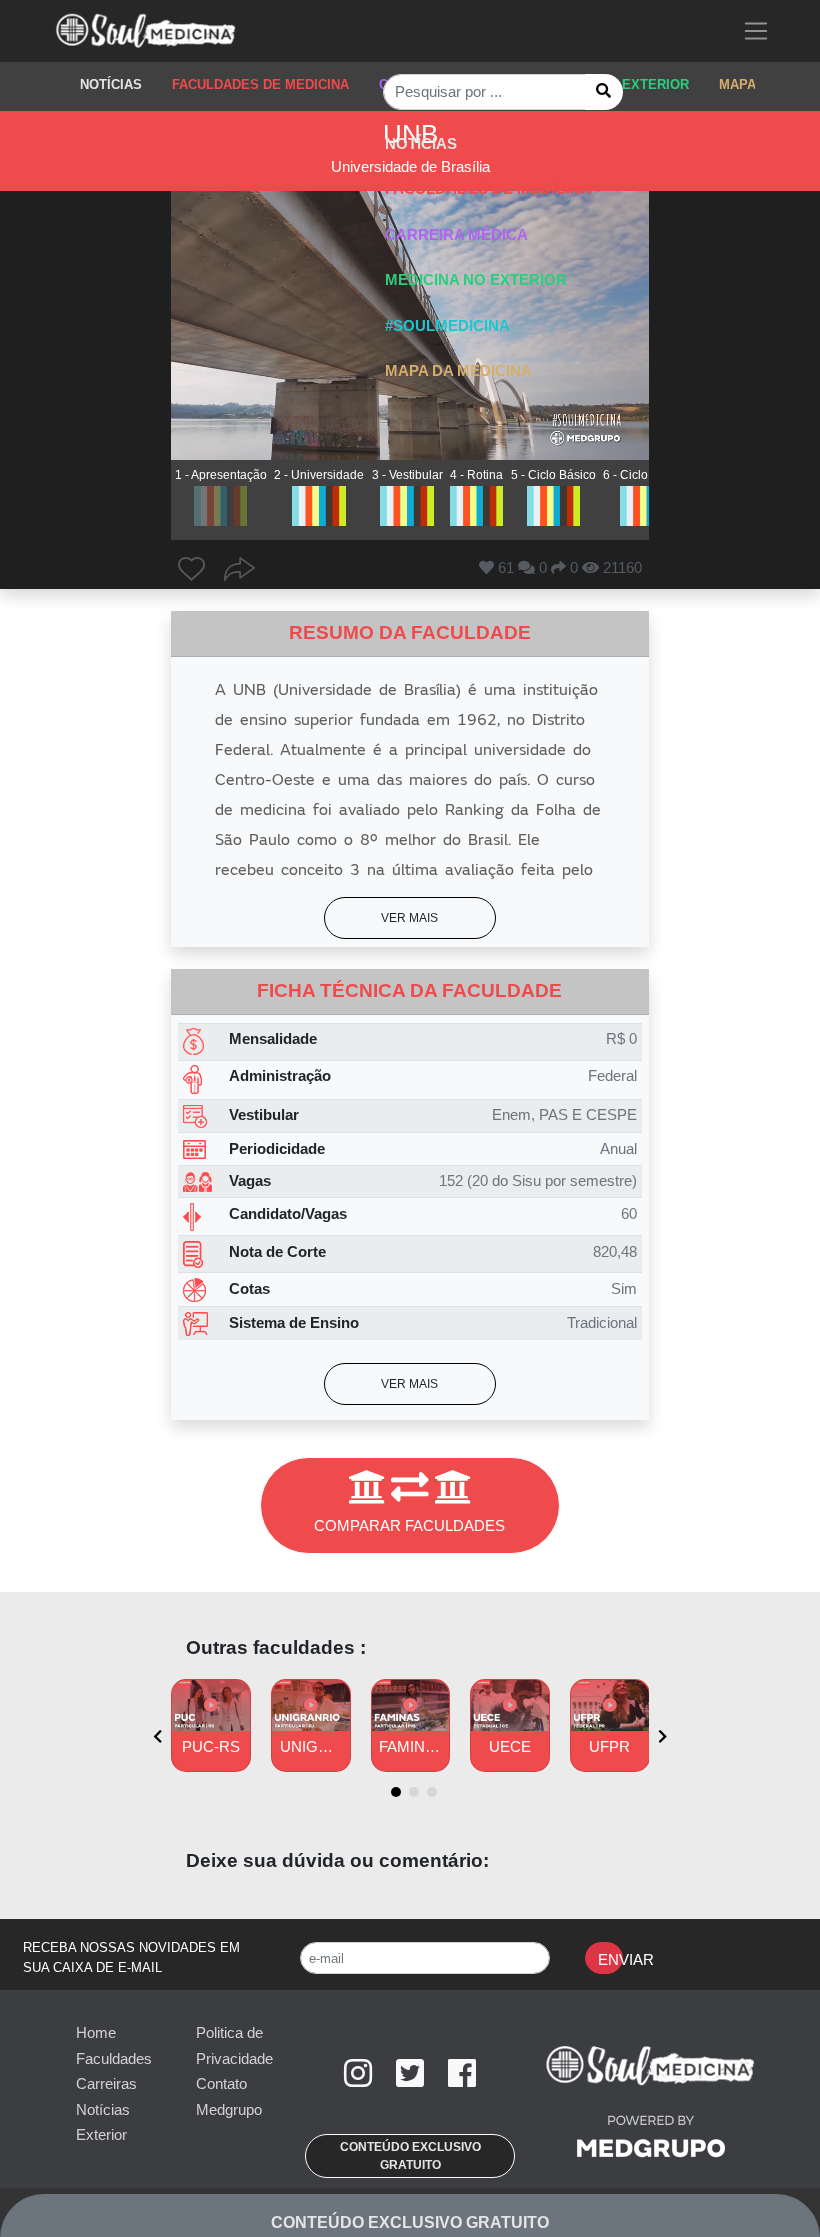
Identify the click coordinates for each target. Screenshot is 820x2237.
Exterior (101, 2134)
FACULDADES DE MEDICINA (260, 84)
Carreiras (106, 2083)
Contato (221, 2083)
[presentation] (157, 1737)
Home (96, 2032)
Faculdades (114, 2058)
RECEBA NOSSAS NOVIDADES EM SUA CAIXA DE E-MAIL (131, 1957)
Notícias (103, 2109)
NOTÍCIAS (111, 84)
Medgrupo (229, 2109)
